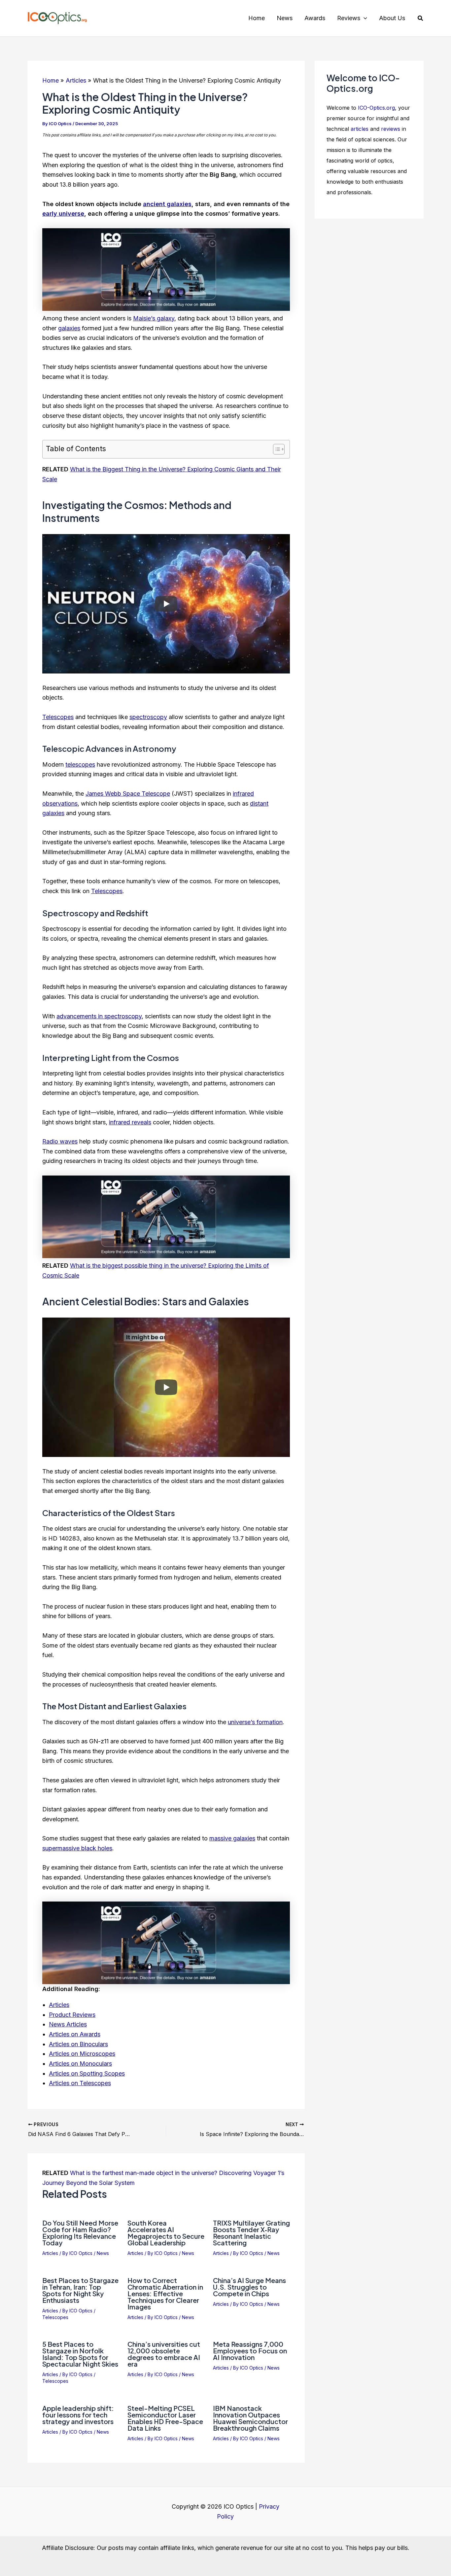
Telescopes (58, 717)
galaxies (69, 328)
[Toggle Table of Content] (276, 449)
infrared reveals (130, 1122)
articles (360, 129)
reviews (391, 129)
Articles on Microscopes (82, 2054)
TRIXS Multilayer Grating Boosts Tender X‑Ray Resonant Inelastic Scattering (251, 2233)
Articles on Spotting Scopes (87, 2073)
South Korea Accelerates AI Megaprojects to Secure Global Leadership (166, 2233)
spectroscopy (148, 717)
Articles (59, 2005)
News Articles (68, 2024)
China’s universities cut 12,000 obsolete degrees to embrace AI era (164, 2354)
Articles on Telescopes (80, 2083)
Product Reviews (72, 2015)
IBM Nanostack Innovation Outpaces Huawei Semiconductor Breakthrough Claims (250, 2418)
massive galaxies (232, 1838)
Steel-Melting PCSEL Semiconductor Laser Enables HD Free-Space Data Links (165, 2418)
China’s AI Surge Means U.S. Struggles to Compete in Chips (249, 2287)
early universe (63, 214)
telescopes (80, 764)
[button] (364, 18)
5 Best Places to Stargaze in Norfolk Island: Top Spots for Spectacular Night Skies (80, 2354)
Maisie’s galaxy (154, 318)
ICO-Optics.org (376, 108)
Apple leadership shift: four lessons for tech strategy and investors (78, 2415)
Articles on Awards (75, 2034)
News (103, 2253)
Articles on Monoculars (80, 2064)
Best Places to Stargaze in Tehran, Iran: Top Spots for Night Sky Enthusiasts (80, 2290)
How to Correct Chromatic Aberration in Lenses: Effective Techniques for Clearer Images (165, 2293)
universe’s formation (255, 1722)
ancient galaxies (167, 204)
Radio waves (60, 1141)
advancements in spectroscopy (99, 1016)
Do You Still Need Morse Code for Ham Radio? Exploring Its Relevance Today (80, 2233)
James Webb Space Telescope (128, 794)
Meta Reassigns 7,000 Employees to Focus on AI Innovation (250, 2351)
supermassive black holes (77, 1848)
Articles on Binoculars (78, 2044)
